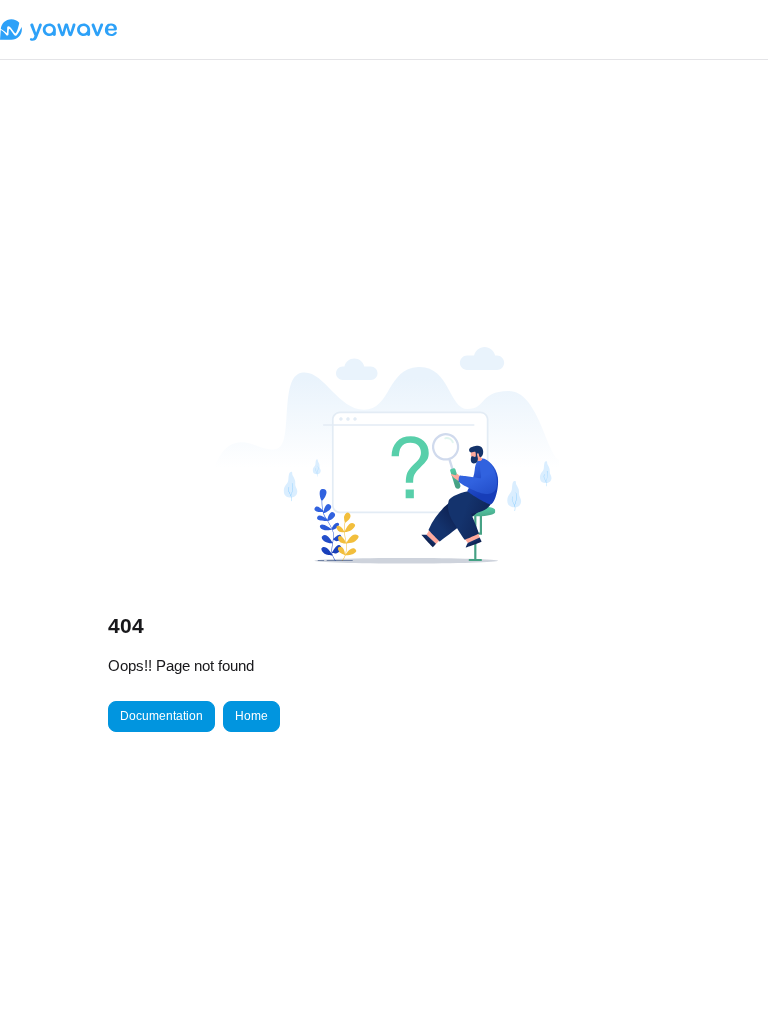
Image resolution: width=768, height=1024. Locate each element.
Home (251, 716)
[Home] (58, 30)
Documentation (161, 716)
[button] (723, 974)
